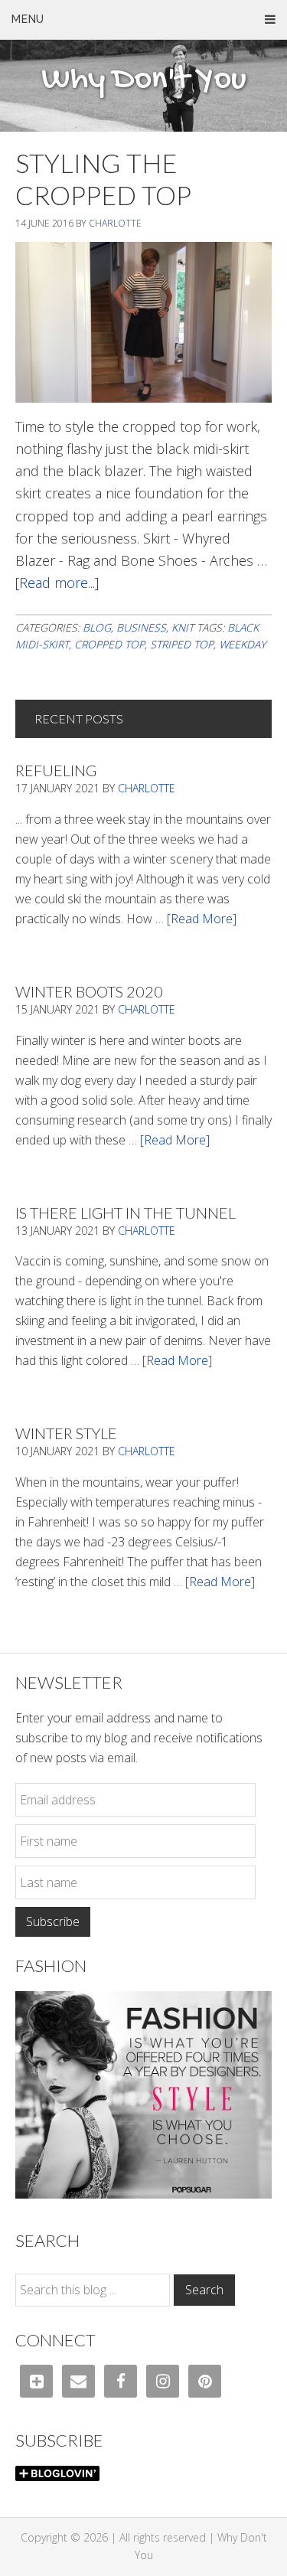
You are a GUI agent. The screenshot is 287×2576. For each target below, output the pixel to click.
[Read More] (202, 919)
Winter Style (66, 1433)
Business (141, 627)
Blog (97, 627)
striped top (182, 644)
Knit (183, 627)
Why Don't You (144, 80)
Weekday (242, 644)
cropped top (109, 644)
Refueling (56, 770)
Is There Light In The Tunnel (126, 1213)
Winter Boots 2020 (89, 991)
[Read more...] (57, 583)
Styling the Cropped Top (103, 179)
